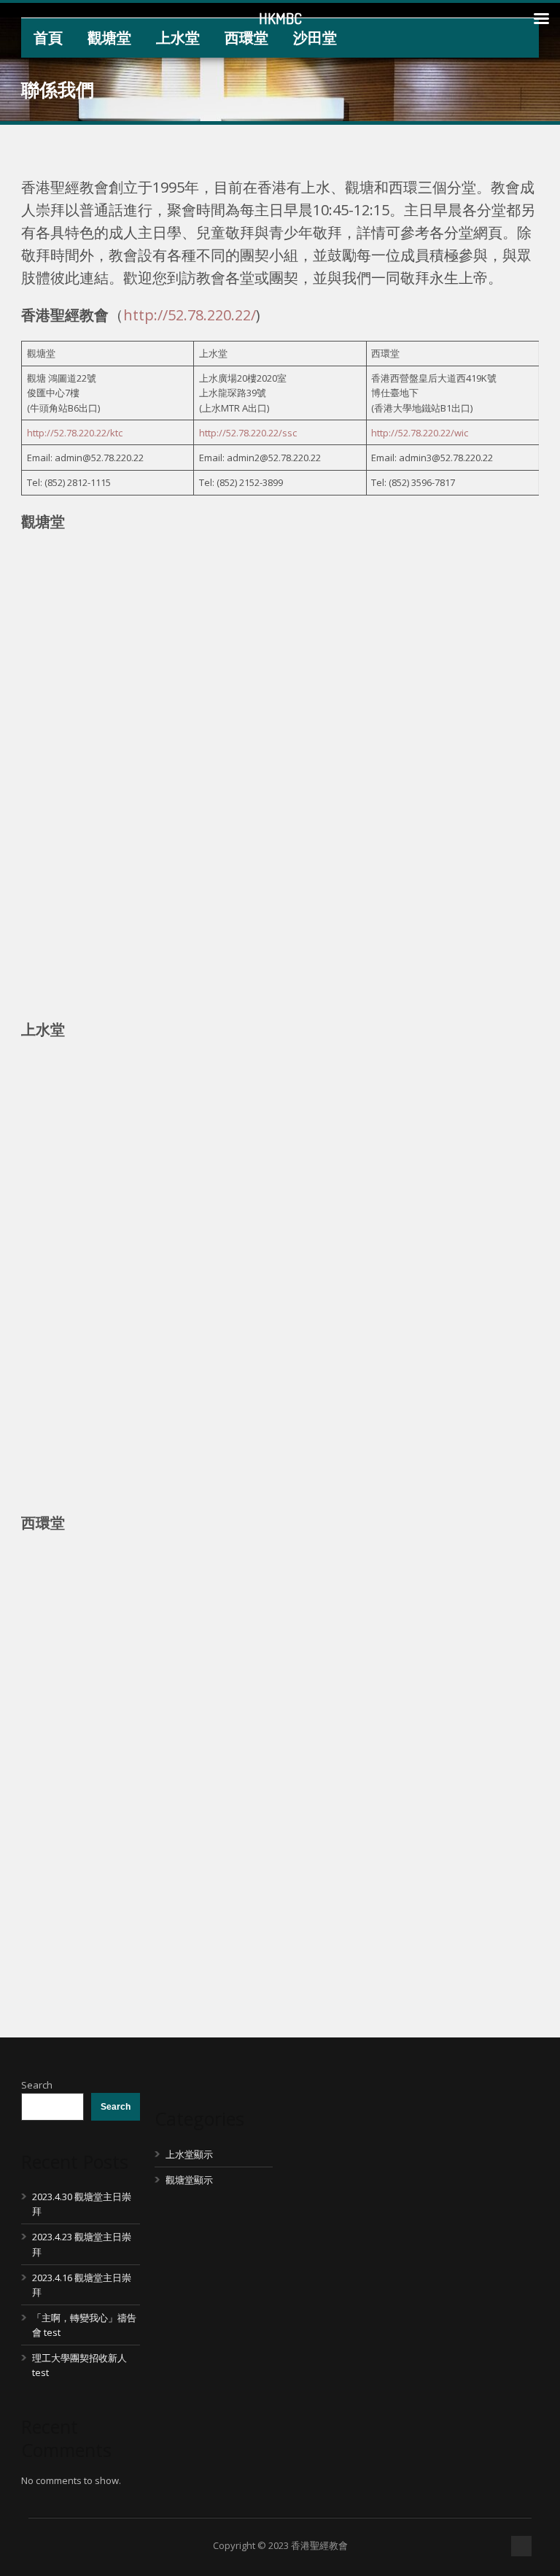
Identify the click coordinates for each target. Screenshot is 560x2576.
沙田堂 (315, 38)
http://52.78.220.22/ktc (75, 433)
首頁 (48, 38)
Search (37, 2085)
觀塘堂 (109, 38)
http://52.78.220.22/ (190, 315)
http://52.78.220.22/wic (420, 433)
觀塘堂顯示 (189, 2180)
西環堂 (246, 38)
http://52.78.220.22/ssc (248, 433)
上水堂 (178, 38)
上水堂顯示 (189, 2154)
